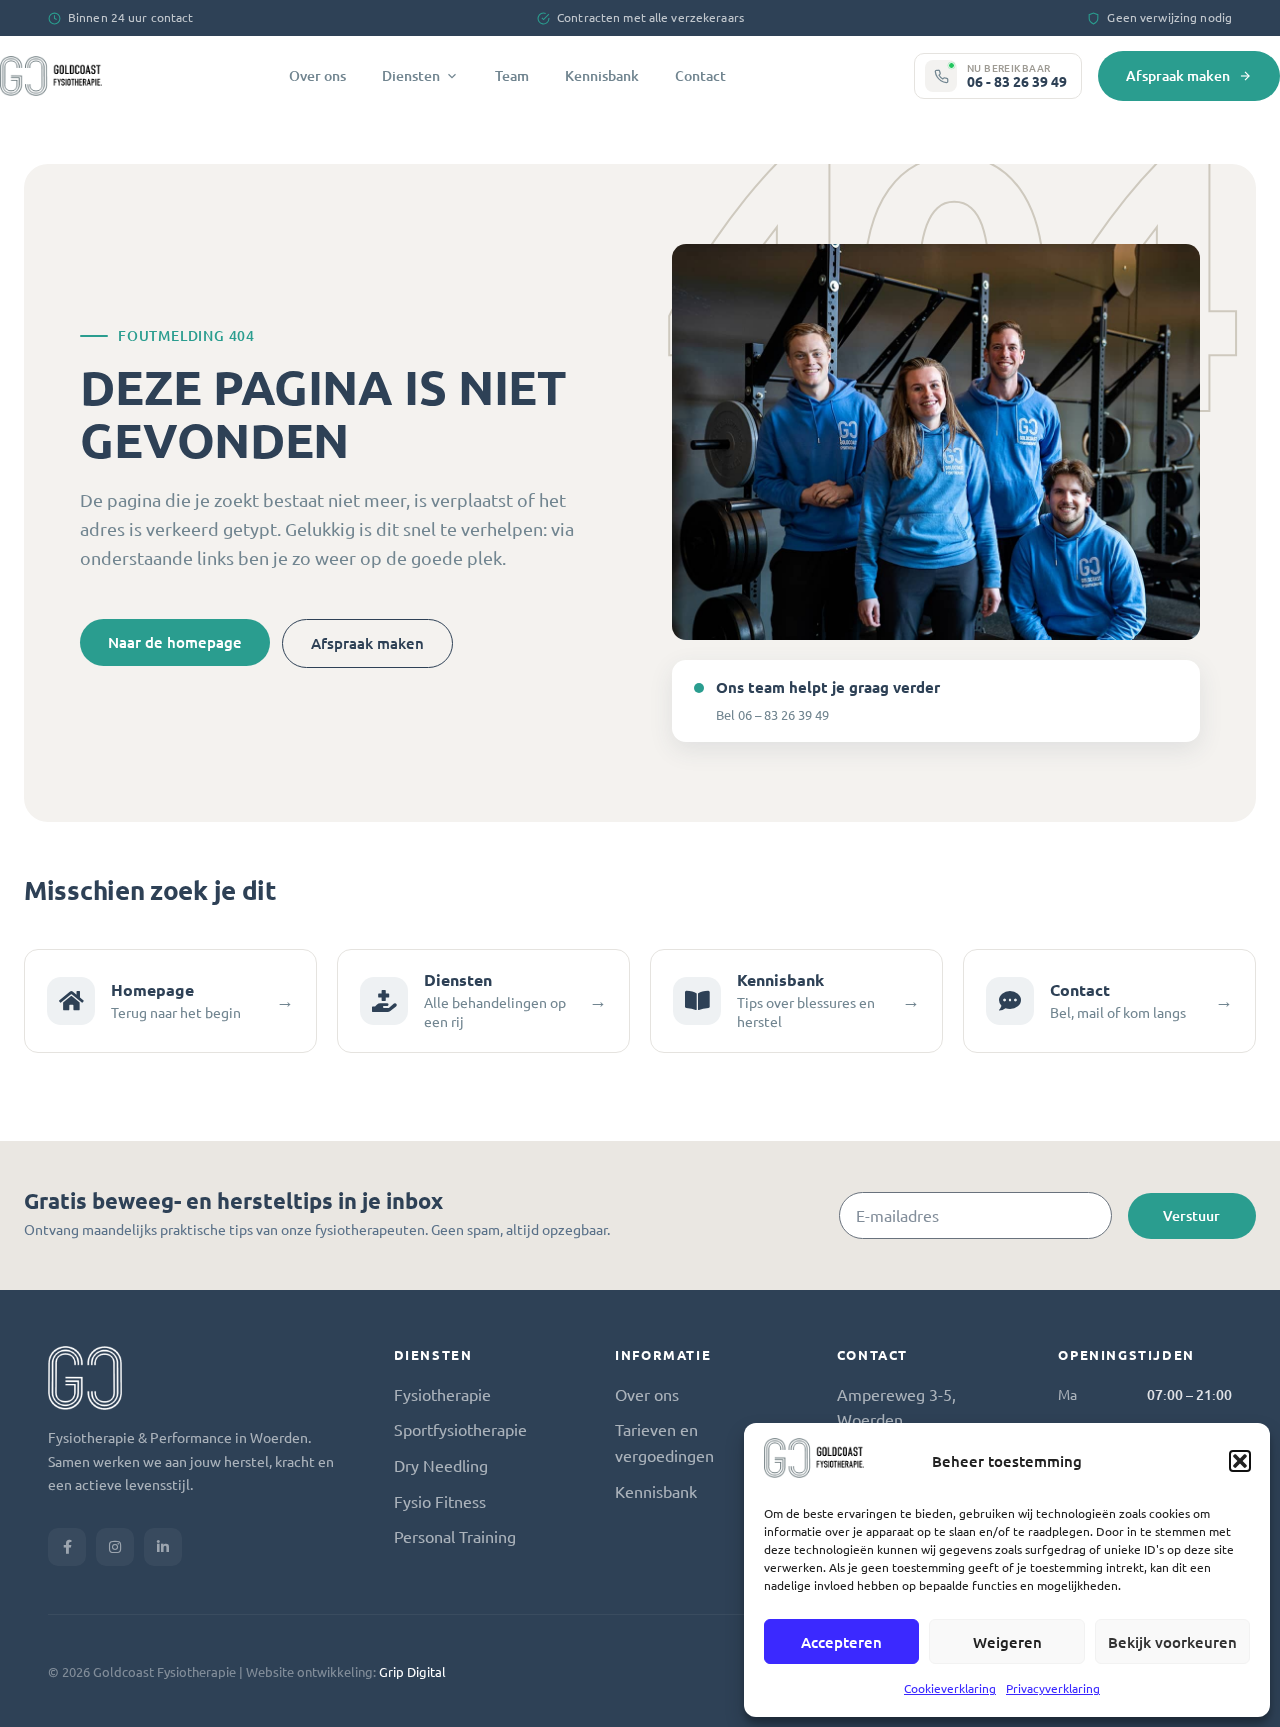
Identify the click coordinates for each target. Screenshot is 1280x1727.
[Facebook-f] (67, 1547)
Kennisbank (602, 75)
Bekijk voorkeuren (1172, 1642)
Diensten (411, 75)
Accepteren (841, 1642)
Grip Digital (412, 1671)
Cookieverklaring (950, 1688)
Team (512, 75)
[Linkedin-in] (163, 1547)
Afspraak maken (1178, 75)
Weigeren (1007, 1642)
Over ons (317, 75)
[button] (1240, 1461)
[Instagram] (115, 1547)
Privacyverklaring (1053, 1688)
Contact (700, 75)
